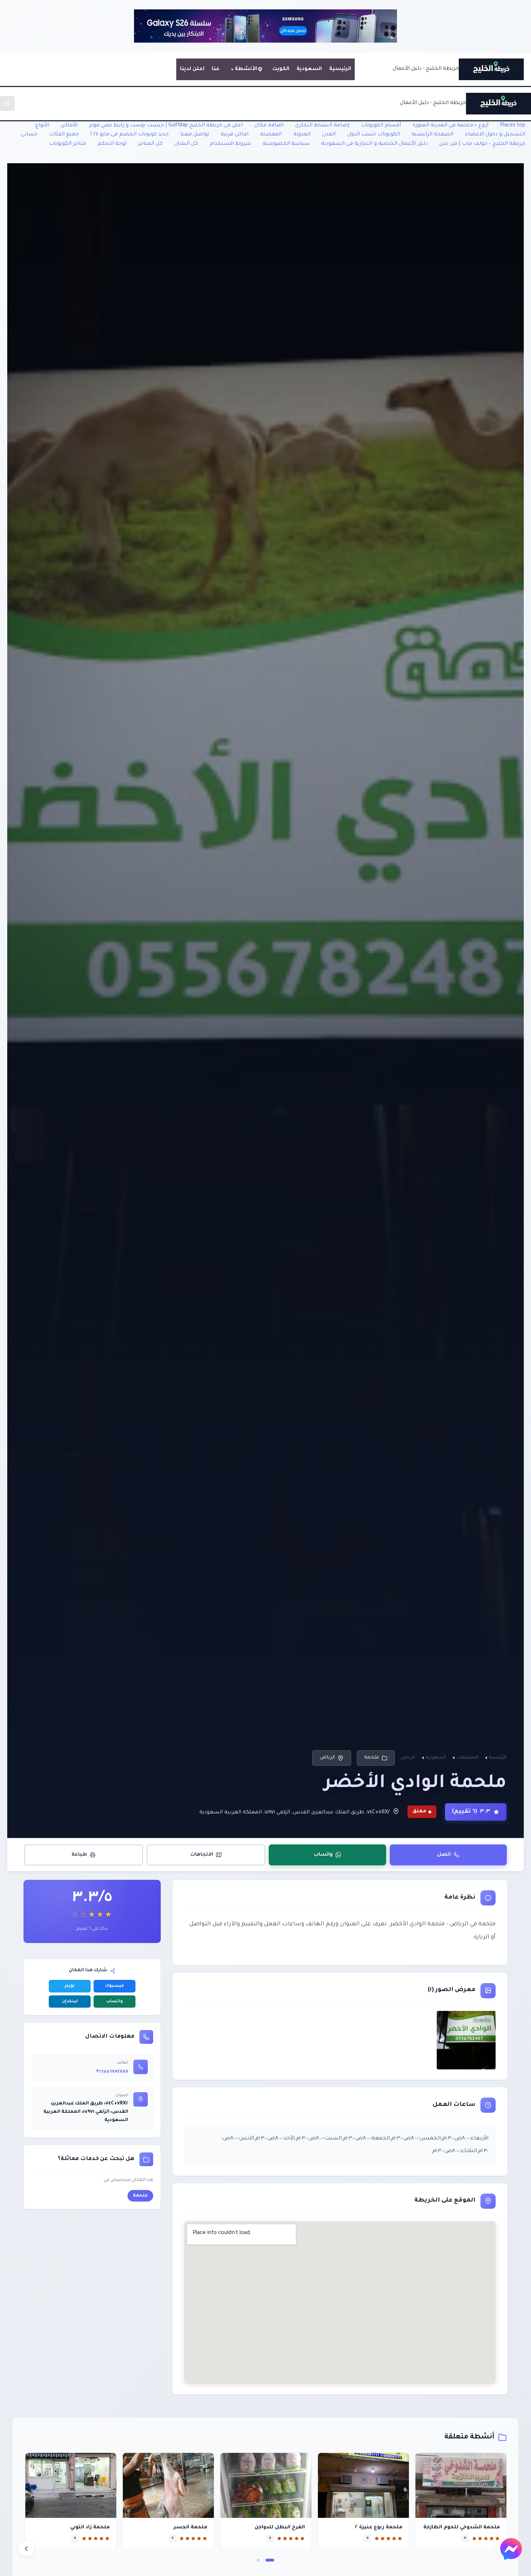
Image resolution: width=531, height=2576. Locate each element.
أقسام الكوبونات (381, 126)
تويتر (70, 1986)
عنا (216, 69)
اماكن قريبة (235, 135)
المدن (329, 135)
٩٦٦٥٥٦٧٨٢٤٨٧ (112, 2072)
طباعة (79, 1854)
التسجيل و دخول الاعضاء (495, 135)
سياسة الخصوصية (286, 144)
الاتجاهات (202, 1854)
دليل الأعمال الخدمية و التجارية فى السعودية (374, 144)
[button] (270, 2560)
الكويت (281, 69)
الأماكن (69, 126)
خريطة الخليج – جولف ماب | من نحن (482, 144)
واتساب (323, 1854)
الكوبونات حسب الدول (374, 135)
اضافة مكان (269, 126)
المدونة (302, 135)
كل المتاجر (150, 144)
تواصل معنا (195, 135)
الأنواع (42, 126)
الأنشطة (246, 69)
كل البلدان (186, 144)
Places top (513, 126)
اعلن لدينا (192, 69)
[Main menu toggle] (7, 103)
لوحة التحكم (112, 144)
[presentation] (26, 2549)
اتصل (444, 1854)
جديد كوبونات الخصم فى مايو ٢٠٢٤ (129, 135)
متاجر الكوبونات (68, 144)
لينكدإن (70, 2002)
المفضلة (271, 135)
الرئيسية (340, 69)
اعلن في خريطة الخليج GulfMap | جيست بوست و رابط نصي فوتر (166, 126)
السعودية (309, 69)
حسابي (29, 135)
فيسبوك (115, 1986)
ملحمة (372, 1758)
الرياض (327, 1758)
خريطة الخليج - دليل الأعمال (426, 69)
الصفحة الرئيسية (432, 135)
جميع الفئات (64, 135)
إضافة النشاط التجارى (322, 126)
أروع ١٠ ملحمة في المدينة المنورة (450, 126)
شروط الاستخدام (230, 144)
